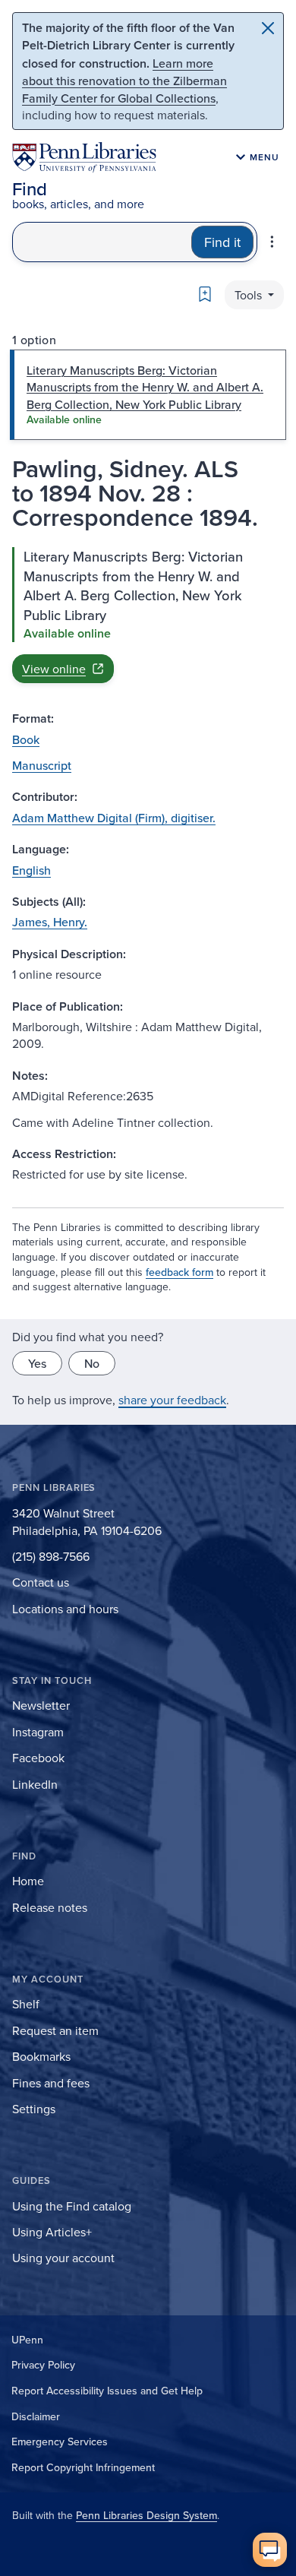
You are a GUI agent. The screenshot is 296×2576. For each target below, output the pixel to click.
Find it (222, 242)
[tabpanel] (148, 615)
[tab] (148, 395)
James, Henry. (50, 922)
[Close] (268, 28)
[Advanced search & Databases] (272, 242)
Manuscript (42, 765)
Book (26, 739)
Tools (250, 295)
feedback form (179, 1272)
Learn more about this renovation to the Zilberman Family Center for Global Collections (124, 81)
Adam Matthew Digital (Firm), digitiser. (114, 818)
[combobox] (102, 242)
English (31, 870)
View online (54, 669)
